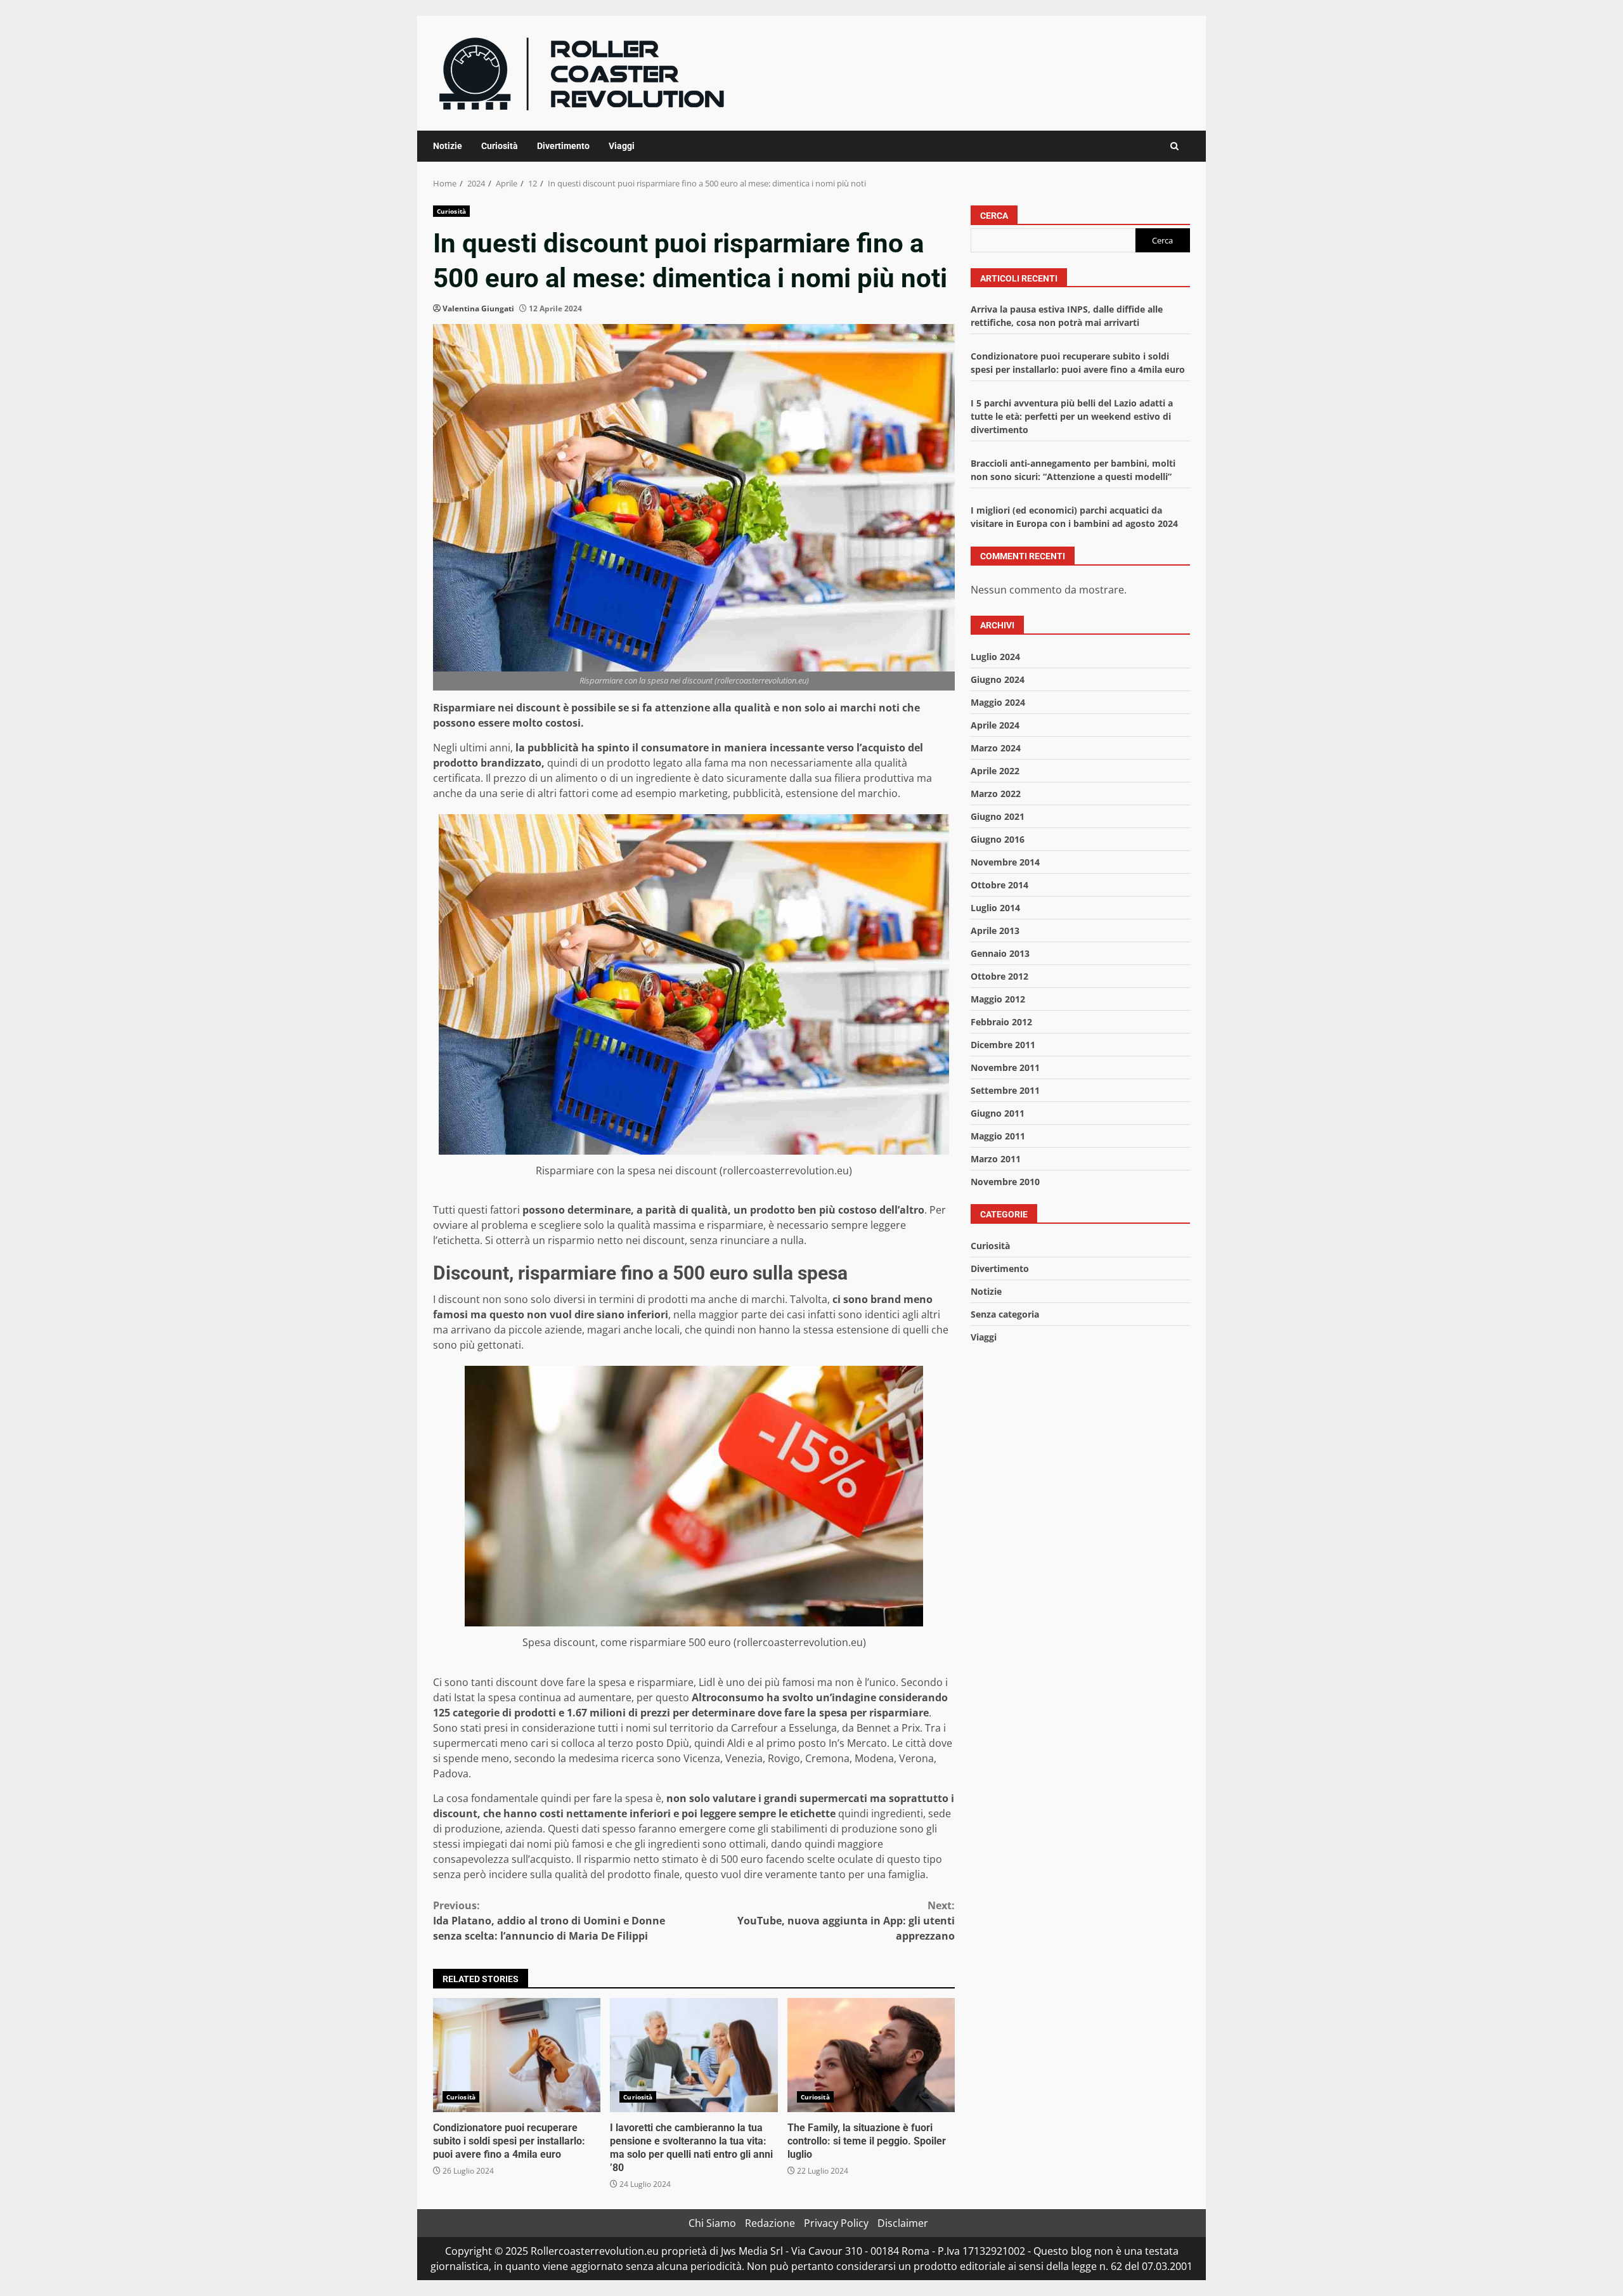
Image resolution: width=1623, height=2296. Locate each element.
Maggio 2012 (998, 999)
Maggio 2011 (998, 1136)
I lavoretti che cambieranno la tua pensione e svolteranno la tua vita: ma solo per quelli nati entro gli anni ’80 (694, 2055)
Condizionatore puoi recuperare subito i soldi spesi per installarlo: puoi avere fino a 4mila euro (517, 2055)
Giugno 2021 (998, 816)
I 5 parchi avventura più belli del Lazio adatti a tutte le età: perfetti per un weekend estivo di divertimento (1072, 417)
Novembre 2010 (1005, 1182)
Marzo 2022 (996, 794)
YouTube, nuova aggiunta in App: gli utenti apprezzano (846, 1921)
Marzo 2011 (996, 1159)
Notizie (448, 146)
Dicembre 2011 (1003, 1045)
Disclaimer (903, 2223)
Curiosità (500, 146)
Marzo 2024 (996, 748)
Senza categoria (1005, 1314)
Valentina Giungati (478, 308)
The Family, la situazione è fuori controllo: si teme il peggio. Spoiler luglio (871, 2055)
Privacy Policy (836, 2223)
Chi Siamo (712, 2223)
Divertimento (563, 146)
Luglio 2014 (995, 908)
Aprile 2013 (995, 931)
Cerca (994, 216)
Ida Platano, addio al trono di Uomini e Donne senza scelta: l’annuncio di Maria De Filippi (549, 1921)
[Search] (1174, 146)
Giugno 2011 (998, 1113)
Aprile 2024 (995, 725)
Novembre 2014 (1005, 862)
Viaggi (622, 146)
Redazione (770, 2223)
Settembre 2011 (1005, 1090)
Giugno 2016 (998, 839)
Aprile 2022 (995, 771)
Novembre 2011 (1005, 1067)
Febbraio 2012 (1001, 1022)
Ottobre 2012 (999, 976)
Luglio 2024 (995, 657)
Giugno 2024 (998, 679)
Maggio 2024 (998, 702)
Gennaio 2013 (1000, 953)
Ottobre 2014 (999, 885)
